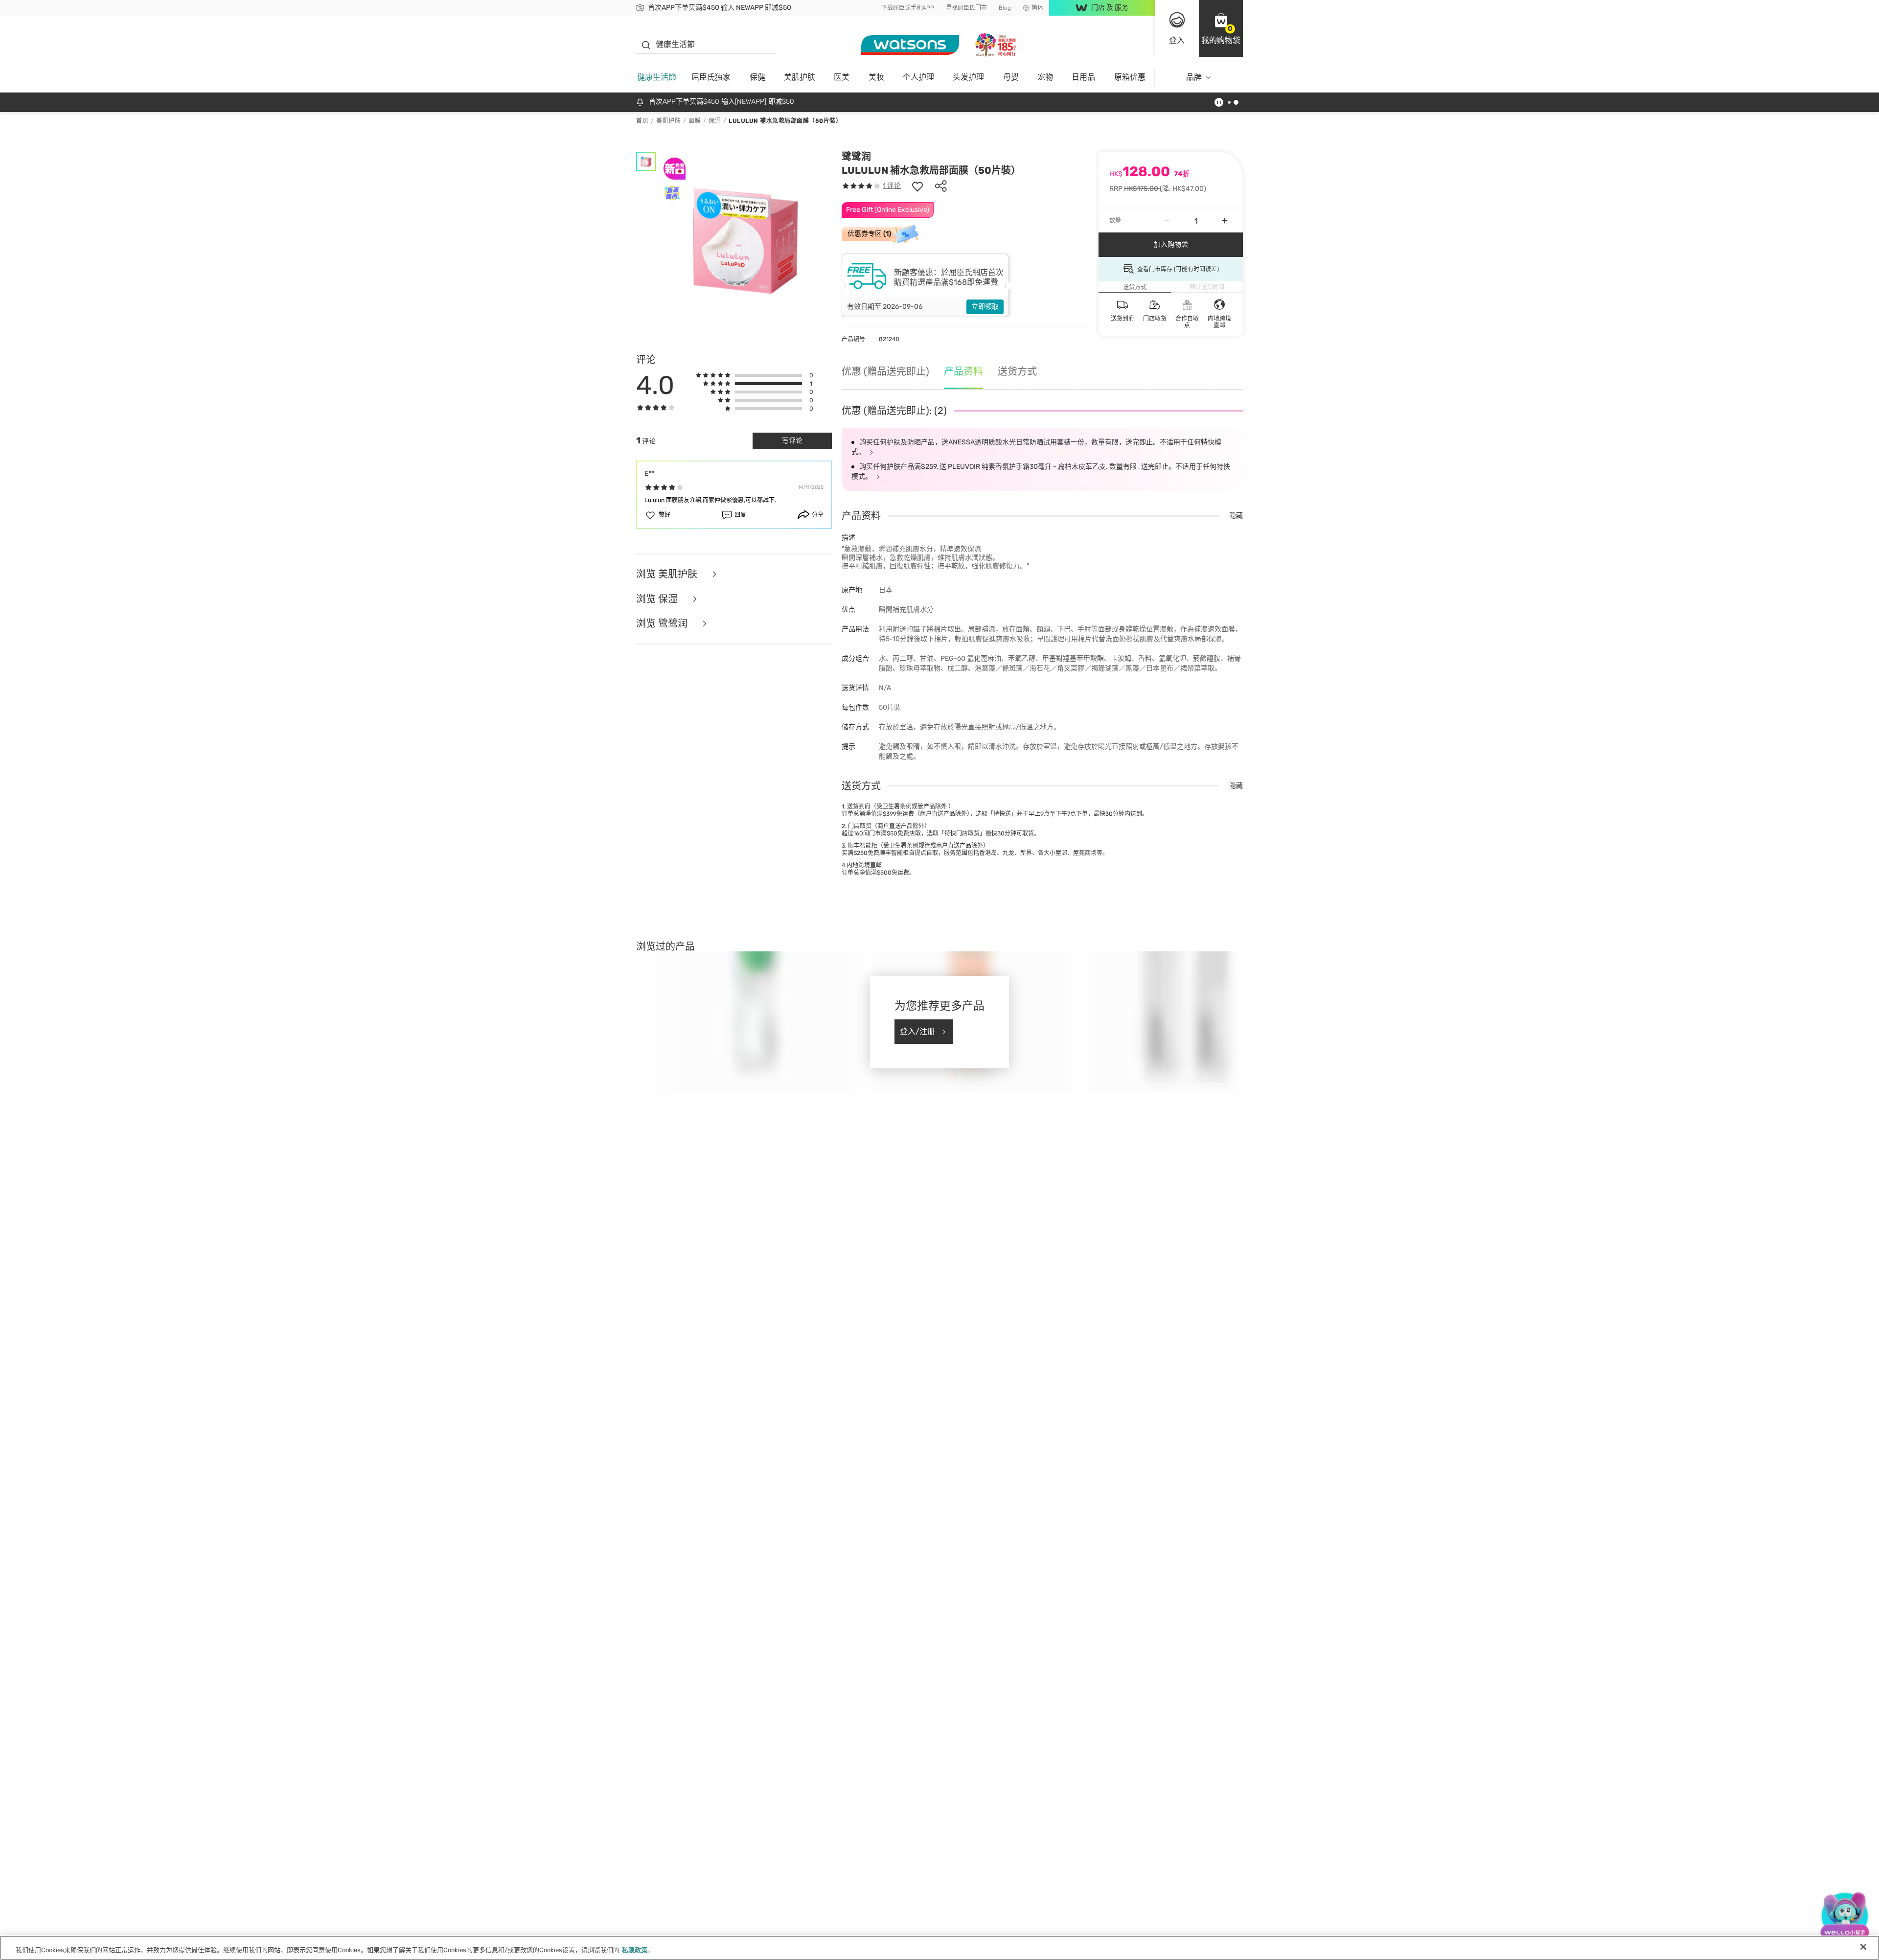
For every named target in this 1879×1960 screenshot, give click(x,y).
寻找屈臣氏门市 (966, 8)
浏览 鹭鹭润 (663, 624)
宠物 (1045, 77)
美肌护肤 (800, 77)
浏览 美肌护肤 (668, 574)
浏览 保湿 (658, 599)
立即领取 (985, 307)
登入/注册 (917, 1031)
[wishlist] (917, 186)
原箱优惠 (1130, 77)
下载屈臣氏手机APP (908, 8)
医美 (842, 77)
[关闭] (1863, 1947)
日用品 (1083, 77)
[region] (939, 1948)
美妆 (876, 77)
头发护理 (968, 77)
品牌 (1194, 77)
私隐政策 (635, 1950)
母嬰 (1011, 77)
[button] (1221, 28)
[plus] (1225, 221)
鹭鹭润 (856, 157)
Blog (1005, 8)
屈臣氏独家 (711, 77)
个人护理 (918, 77)
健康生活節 (657, 77)
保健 (757, 77)
